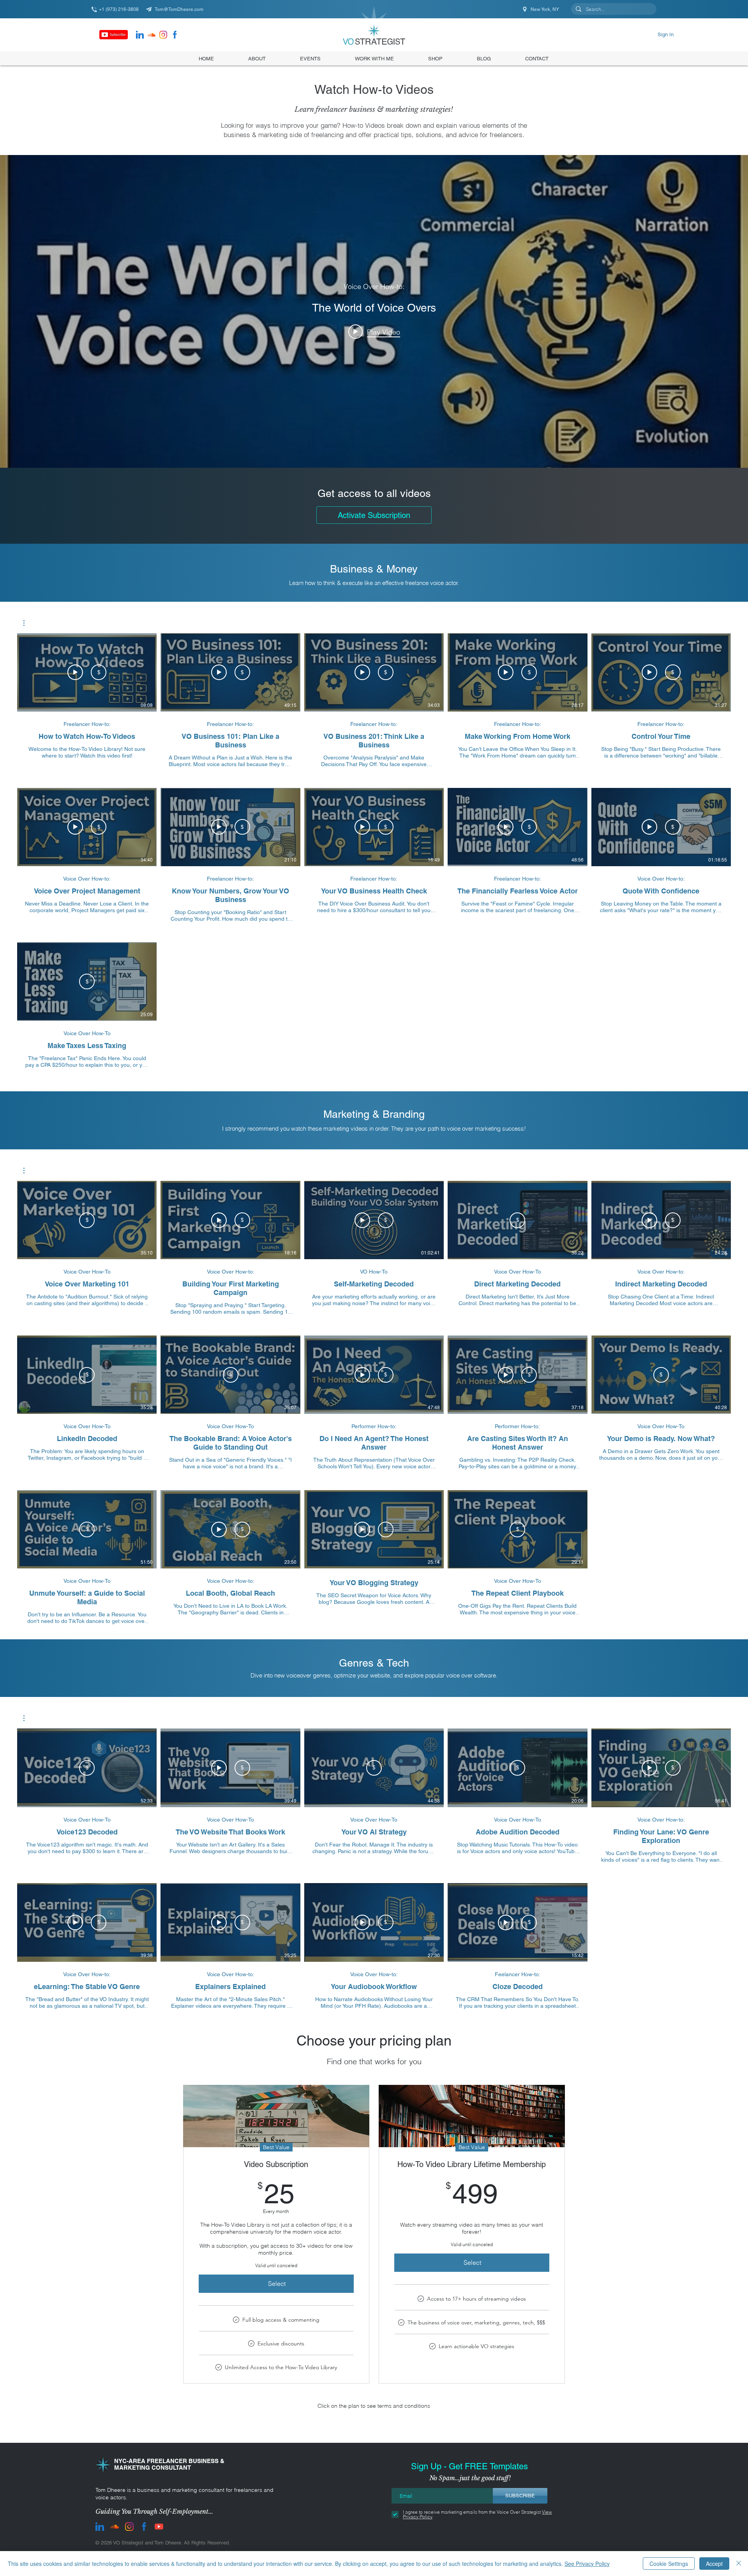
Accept (714, 2564)
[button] (435, 58)
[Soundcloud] (152, 35)
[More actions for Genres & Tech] (28, 1718)
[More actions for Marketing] (28, 1171)
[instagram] (163, 35)
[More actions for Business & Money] (28, 623)
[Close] (739, 2564)
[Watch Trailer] (219, 672)
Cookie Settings (669, 2564)
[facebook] (175, 35)
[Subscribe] (114, 35)
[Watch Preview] (75, 672)
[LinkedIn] (140, 35)
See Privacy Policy (587, 2564)
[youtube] (159, 2527)
